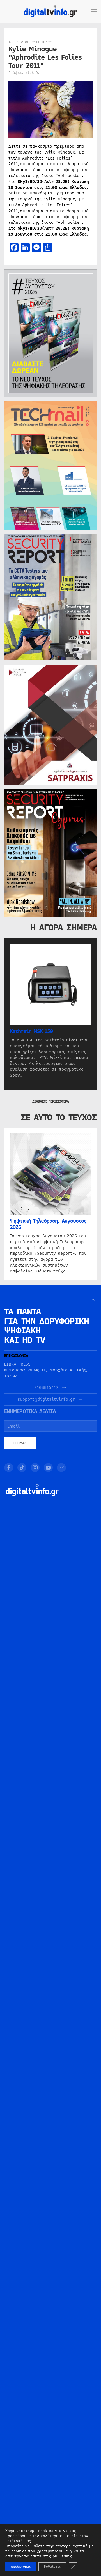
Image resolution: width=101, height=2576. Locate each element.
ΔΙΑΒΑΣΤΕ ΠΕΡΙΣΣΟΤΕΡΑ (50, 1101)
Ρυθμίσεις (52, 2567)
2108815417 (46, 1388)
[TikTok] (22, 1468)
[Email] (61, 1468)
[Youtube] (48, 1468)
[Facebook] (9, 1468)
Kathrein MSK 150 (31, 1031)
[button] (94, 11)
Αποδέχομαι (21, 2567)
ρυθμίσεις (62, 2556)
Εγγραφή (20, 1443)
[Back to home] (50, 11)
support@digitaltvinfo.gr (46, 1399)
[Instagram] (35, 1468)
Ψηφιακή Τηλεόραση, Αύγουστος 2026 (48, 1224)
